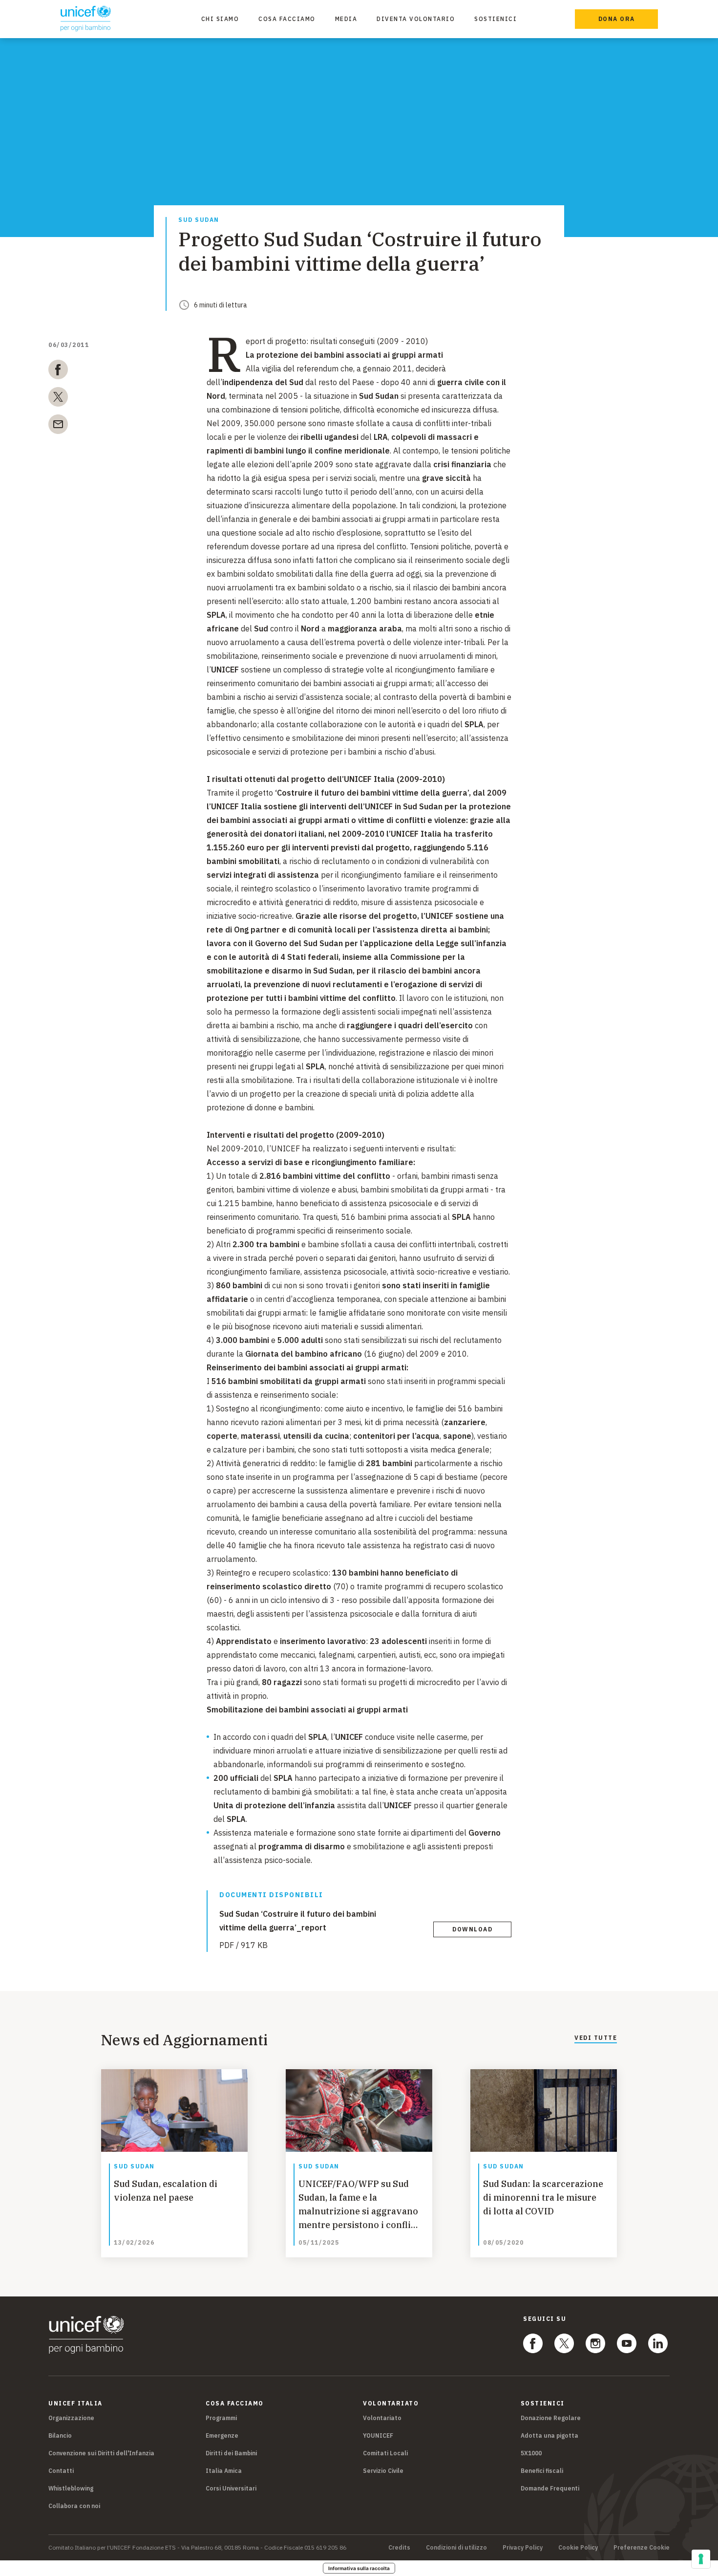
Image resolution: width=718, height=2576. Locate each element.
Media (346, 19)
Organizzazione (71, 2418)
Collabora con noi (74, 2506)
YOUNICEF (378, 2435)
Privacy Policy (523, 2548)
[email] (58, 426)
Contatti (61, 2471)
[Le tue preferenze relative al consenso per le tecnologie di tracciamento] (701, 2559)
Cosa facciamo (287, 19)
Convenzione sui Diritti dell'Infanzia (101, 2453)
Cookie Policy (578, 2548)
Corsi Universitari (231, 2488)
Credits (399, 2548)
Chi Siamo (220, 19)
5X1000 (531, 2453)
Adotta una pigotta (549, 2435)
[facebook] (58, 371)
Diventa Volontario (416, 19)
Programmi (221, 2418)
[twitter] (58, 399)
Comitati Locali (385, 2453)
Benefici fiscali (542, 2471)
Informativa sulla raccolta (359, 2568)
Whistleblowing (71, 2488)
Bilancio (60, 2435)
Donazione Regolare (551, 2418)
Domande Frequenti (550, 2488)
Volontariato (382, 2418)
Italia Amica (224, 2471)
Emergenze (222, 2435)
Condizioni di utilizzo (456, 2548)
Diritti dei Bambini (231, 2453)
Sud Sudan (199, 220)
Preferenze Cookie (642, 2548)
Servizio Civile (383, 2471)
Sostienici (496, 19)
